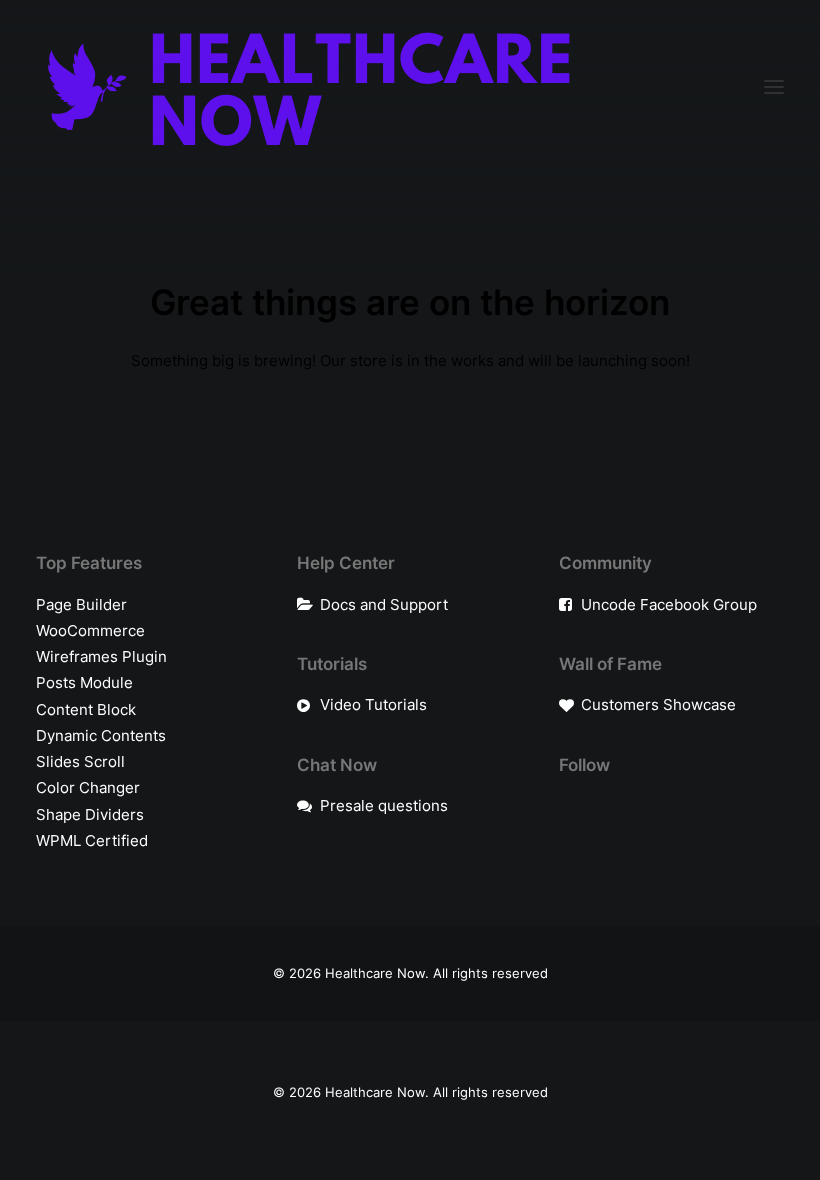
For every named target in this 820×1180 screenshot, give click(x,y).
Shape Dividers (90, 814)
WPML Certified (92, 840)
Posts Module (84, 682)
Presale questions (384, 805)
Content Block (86, 709)
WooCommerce (90, 630)
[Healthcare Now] (310, 87)
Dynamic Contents (101, 735)
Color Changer (88, 787)
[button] (774, 87)
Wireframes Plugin (101, 656)
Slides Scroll (80, 761)
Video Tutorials (373, 704)
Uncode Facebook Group (669, 604)
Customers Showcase (658, 704)
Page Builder (81, 604)
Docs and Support (384, 604)
